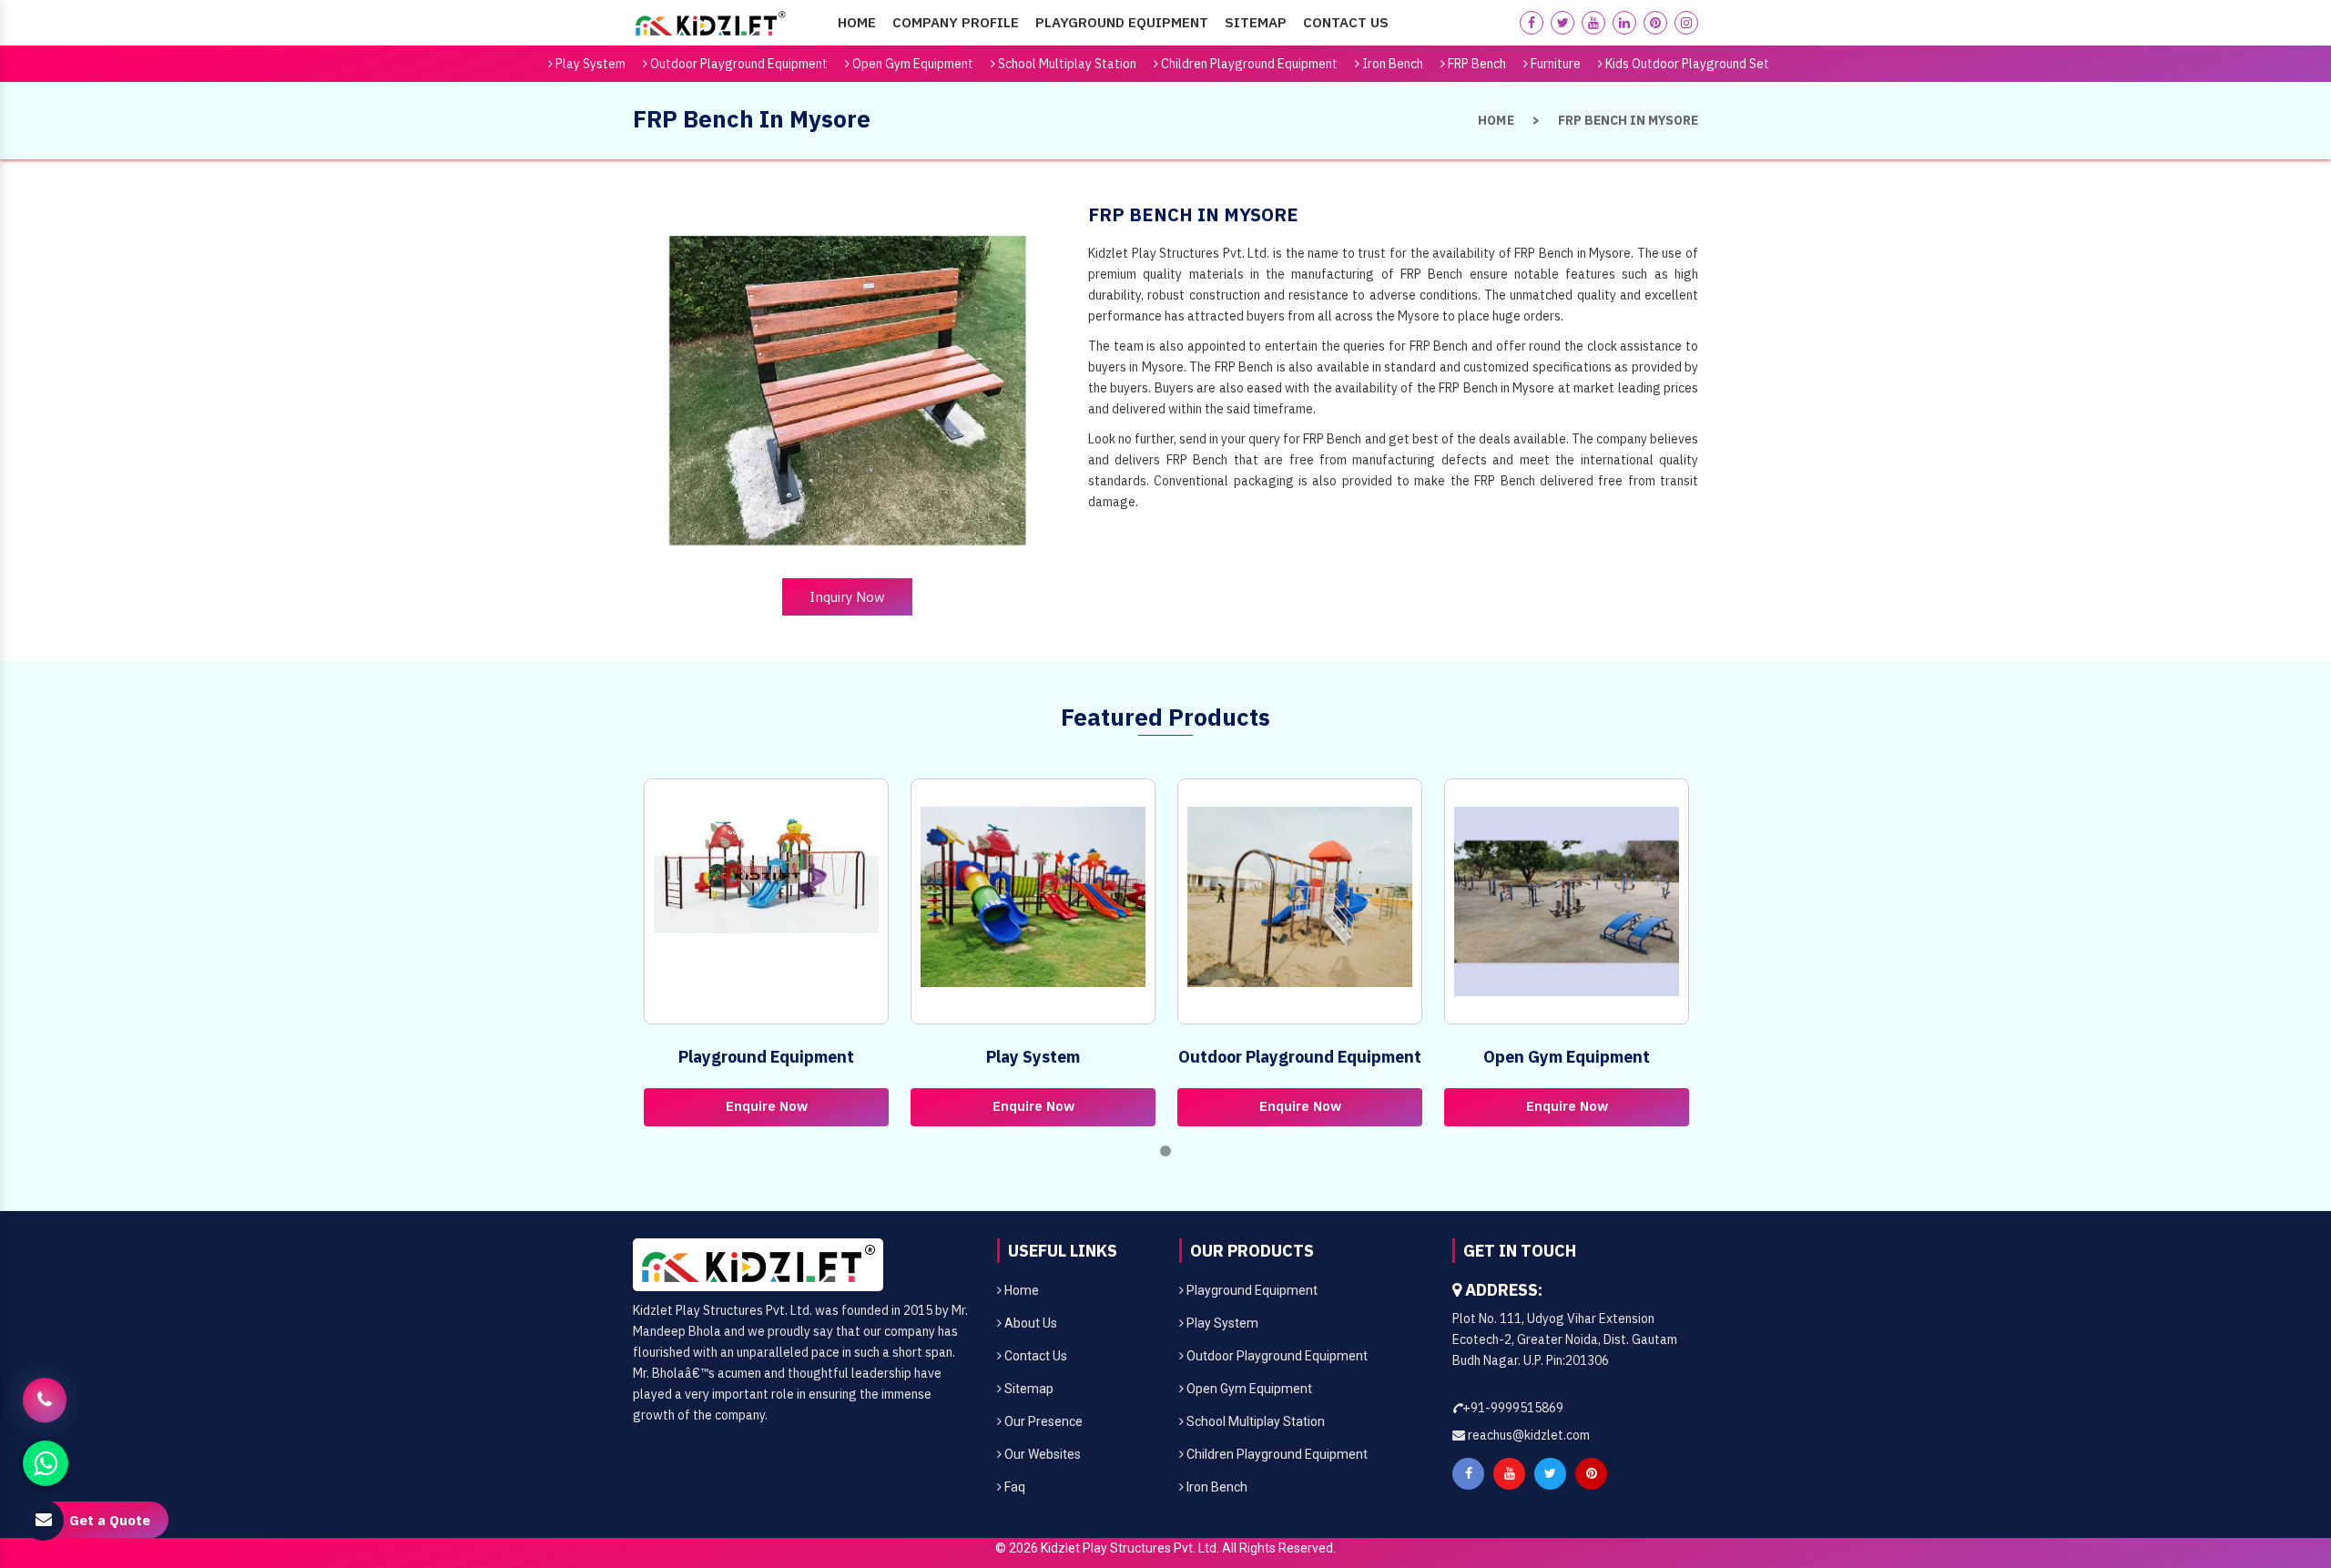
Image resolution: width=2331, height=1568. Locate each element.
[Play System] (1033, 897)
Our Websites (1041, 1454)
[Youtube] (1593, 23)
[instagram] (1686, 23)
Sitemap (1256, 22)
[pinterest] (1655, 23)
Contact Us (1346, 22)
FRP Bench (1476, 64)
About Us (1029, 1323)
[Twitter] (1562, 23)
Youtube (1509, 1474)
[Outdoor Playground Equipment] (1300, 897)
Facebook (1468, 1474)
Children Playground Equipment (1248, 64)
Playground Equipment (1122, 22)
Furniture (1554, 64)
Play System (589, 64)
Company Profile (956, 22)
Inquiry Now (847, 597)
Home (857, 22)
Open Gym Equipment (911, 64)
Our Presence (1042, 1421)
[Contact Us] (45, 1398)
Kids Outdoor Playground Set (1686, 64)
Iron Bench (1391, 64)
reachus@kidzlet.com (1527, 1435)
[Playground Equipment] (766, 870)
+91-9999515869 (1513, 1408)
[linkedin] (1624, 23)
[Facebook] (1532, 23)
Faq (1013, 1487)
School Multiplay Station (1066, 64)
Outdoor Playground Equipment (738, 64)
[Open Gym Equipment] (1567, 901)
